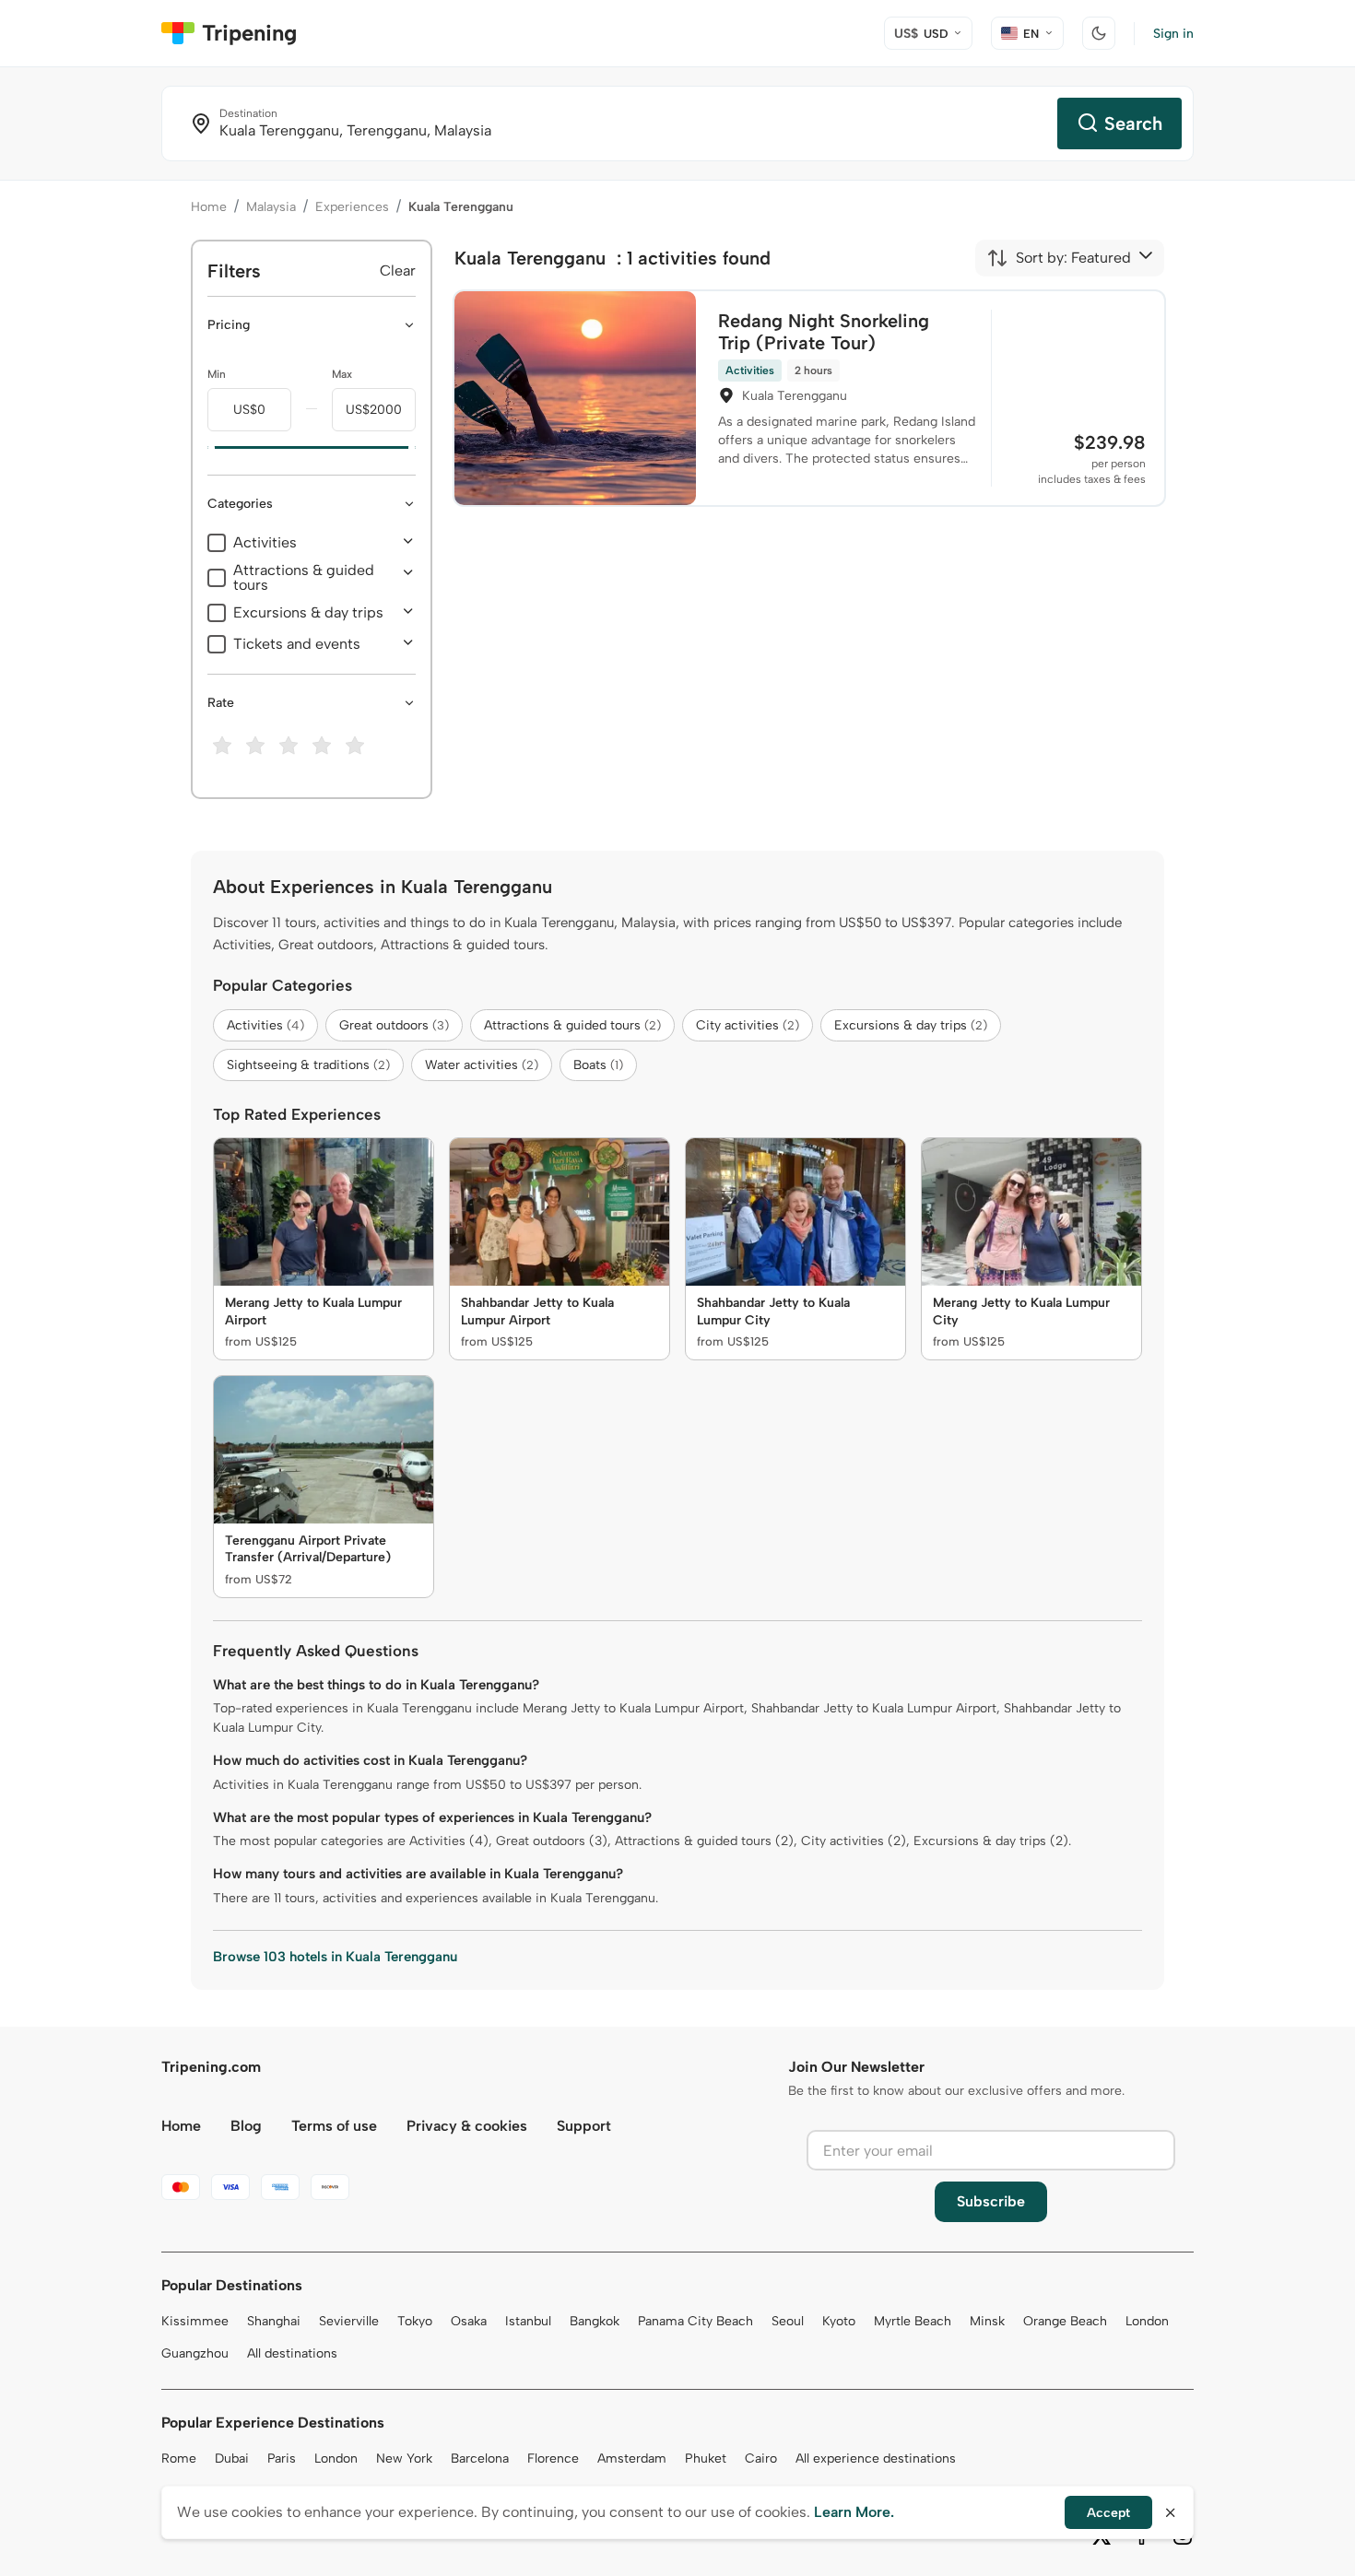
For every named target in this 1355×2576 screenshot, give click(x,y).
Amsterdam (632, 2458)
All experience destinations (876, 2458)
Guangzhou (195, 2353)
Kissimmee (195, 2321)
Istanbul (528, 2321)
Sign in (1173, 34)
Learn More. (854, 2512)
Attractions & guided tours (304, 578)
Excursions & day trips (308, 613)
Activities (265, 543)
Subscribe (991, 2201)
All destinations (292, 2353)
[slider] (207, 448)
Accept (1108, 2513)
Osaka (469, 2321)
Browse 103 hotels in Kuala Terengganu (335, 1957)
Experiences (352, 207)
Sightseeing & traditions (308, 1065)
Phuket (706, 2458)
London (1147, 2321)
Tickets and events (297, 644)
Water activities (482, 1065)
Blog (246, 2126)
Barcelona (480, 2458)
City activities (748, 1025)
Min (217, 374)
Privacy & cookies (467, 2126)
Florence (553, 2458)
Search (1133, 124)
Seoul (788, 2321)
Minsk (987, 2321)
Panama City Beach (695, 2321)
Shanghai (274, 2321)
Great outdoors (394, 1025)
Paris (282, 2458)
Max (342, 374)
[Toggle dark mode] (1099, 33)
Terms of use (334, 2126)
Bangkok (595, 2321)
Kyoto (839, 2321)
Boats (598, 1065)
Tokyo (415, 2321)
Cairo (761, 2458)
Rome (179, 2458)
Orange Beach (1065, 2321)
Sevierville (349, 2321)
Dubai (232, 2458)
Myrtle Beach (913, 2321)
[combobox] (1059, 258)
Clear (398, 271)
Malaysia (271, 207)
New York (404, 2458)
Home (209, 207)
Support (584, 2126)
